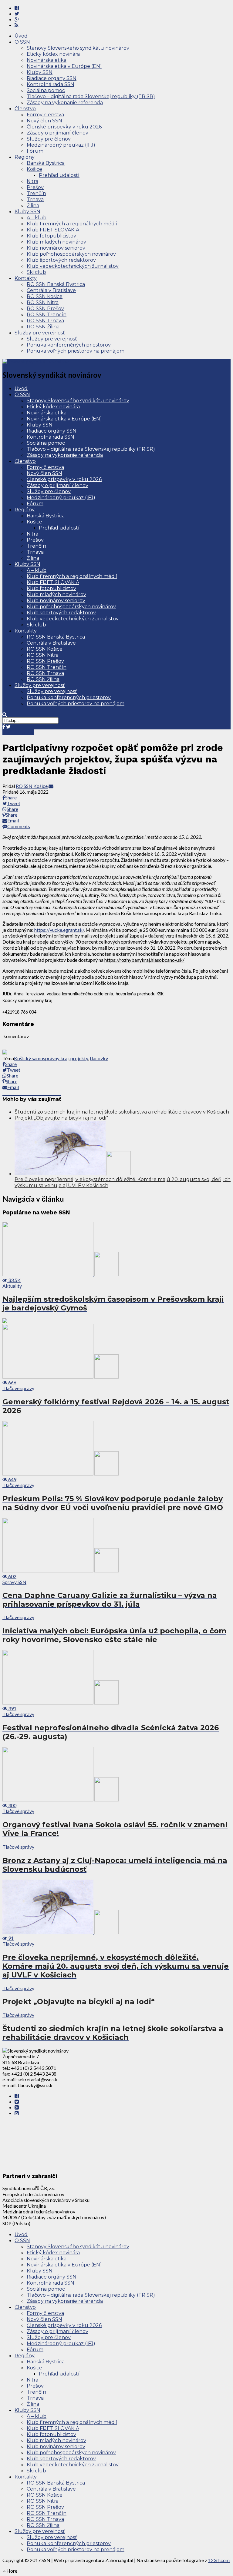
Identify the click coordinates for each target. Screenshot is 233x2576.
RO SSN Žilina (43, 327)
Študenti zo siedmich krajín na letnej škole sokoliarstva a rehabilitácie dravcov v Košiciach (122, 1112)
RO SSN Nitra (43, 302)
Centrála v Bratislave (51, 290)
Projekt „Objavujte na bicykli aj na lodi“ (61, 1118)
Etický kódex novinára (53, 54)
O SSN (22, 42)
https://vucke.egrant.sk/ (59, 930)
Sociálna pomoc (46, 90)
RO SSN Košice (45, 296)
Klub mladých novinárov (56, 242)
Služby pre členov (49, 139)
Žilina (33, 206)
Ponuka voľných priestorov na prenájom (76, 351)
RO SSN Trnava (45, 321)
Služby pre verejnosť (40, 333)
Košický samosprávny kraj (41, 1058)
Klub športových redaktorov (61, 260)
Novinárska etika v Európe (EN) (64, 66)
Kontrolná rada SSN (51, 84)
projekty (79, 1058)
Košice (34, 169)
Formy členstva (45, 115)
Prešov (35, 187)
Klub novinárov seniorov (56, 248)
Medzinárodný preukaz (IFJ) (61, 145)
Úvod (21, 36)
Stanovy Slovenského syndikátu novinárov (78, 48)
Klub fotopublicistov (51, 236)
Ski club (36, 272)
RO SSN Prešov (45, 309)
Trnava (35, 199)
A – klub (37, 218)
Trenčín (36, 193)
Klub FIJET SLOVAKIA (53, 230)
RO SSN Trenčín (47, 315)
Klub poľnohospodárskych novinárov (71, 254)
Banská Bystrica (46, 163)
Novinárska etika (47, 60)
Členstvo (25, 109)
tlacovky (99, 1058)
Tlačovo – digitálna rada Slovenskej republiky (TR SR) (91, 96)
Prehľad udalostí (59, 175)
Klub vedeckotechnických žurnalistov (73, 266)
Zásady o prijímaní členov (57, 133)
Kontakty (26, 278)
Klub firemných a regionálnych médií (72, 224)
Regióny (25, 157)
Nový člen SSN (44, 121)
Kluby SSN (40, 72)
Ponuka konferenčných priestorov (69, 345)
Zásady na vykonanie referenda (65, 103)
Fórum (35, 151)
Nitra (32, 181)
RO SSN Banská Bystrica (56, 284)
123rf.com (219, 2560)
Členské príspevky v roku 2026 (64, 127)
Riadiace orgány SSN (52, 78)
